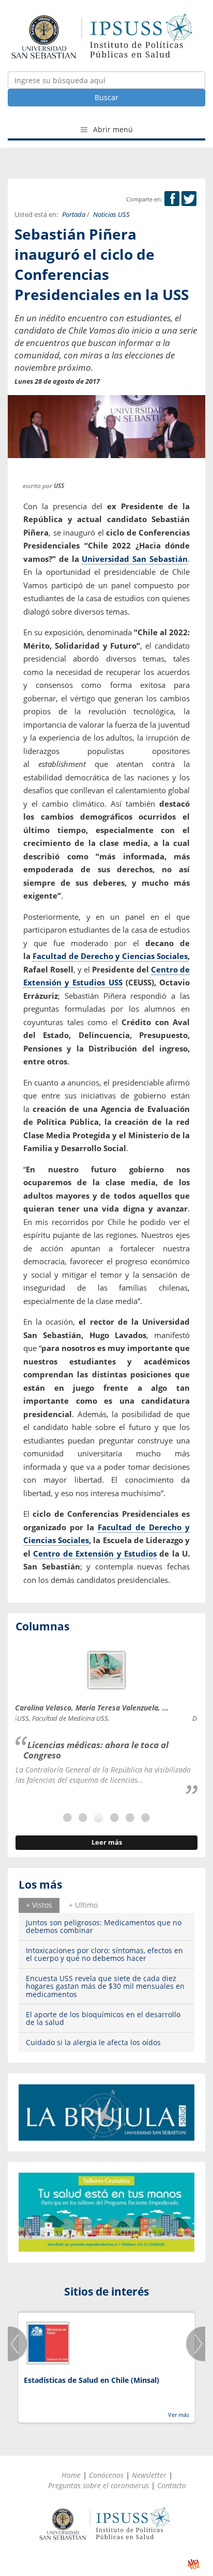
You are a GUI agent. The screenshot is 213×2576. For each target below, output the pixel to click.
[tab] (39, 1905)
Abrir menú (112, 129)
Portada (74, 215)
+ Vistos (39, 1905)
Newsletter (149, 2475)
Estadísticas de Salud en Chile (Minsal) (92, 2380)
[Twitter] (189, 199)
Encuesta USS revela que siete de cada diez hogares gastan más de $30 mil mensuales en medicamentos (105, 1986)
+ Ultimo (83, 1905)
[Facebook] (172, 199)
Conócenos (106, 2475)
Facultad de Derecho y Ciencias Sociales (110, 956)
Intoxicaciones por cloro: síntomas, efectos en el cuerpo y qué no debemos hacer (104, 1954)
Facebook (172, 199)
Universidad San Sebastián (135, 559)
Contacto (172, 2485)
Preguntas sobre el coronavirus (98, 2485)
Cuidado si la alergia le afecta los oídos (93, 2042)
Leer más (107, 1842)
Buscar (106, 97)
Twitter (189, 199)
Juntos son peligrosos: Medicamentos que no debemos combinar (104, 1926)
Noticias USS (111, 215)
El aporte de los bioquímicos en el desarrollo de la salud (103, 2018)
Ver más (179, 2415)
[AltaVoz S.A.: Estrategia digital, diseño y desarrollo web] (194, 2564)
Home (71, 2475)
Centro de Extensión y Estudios (95, 1553)
